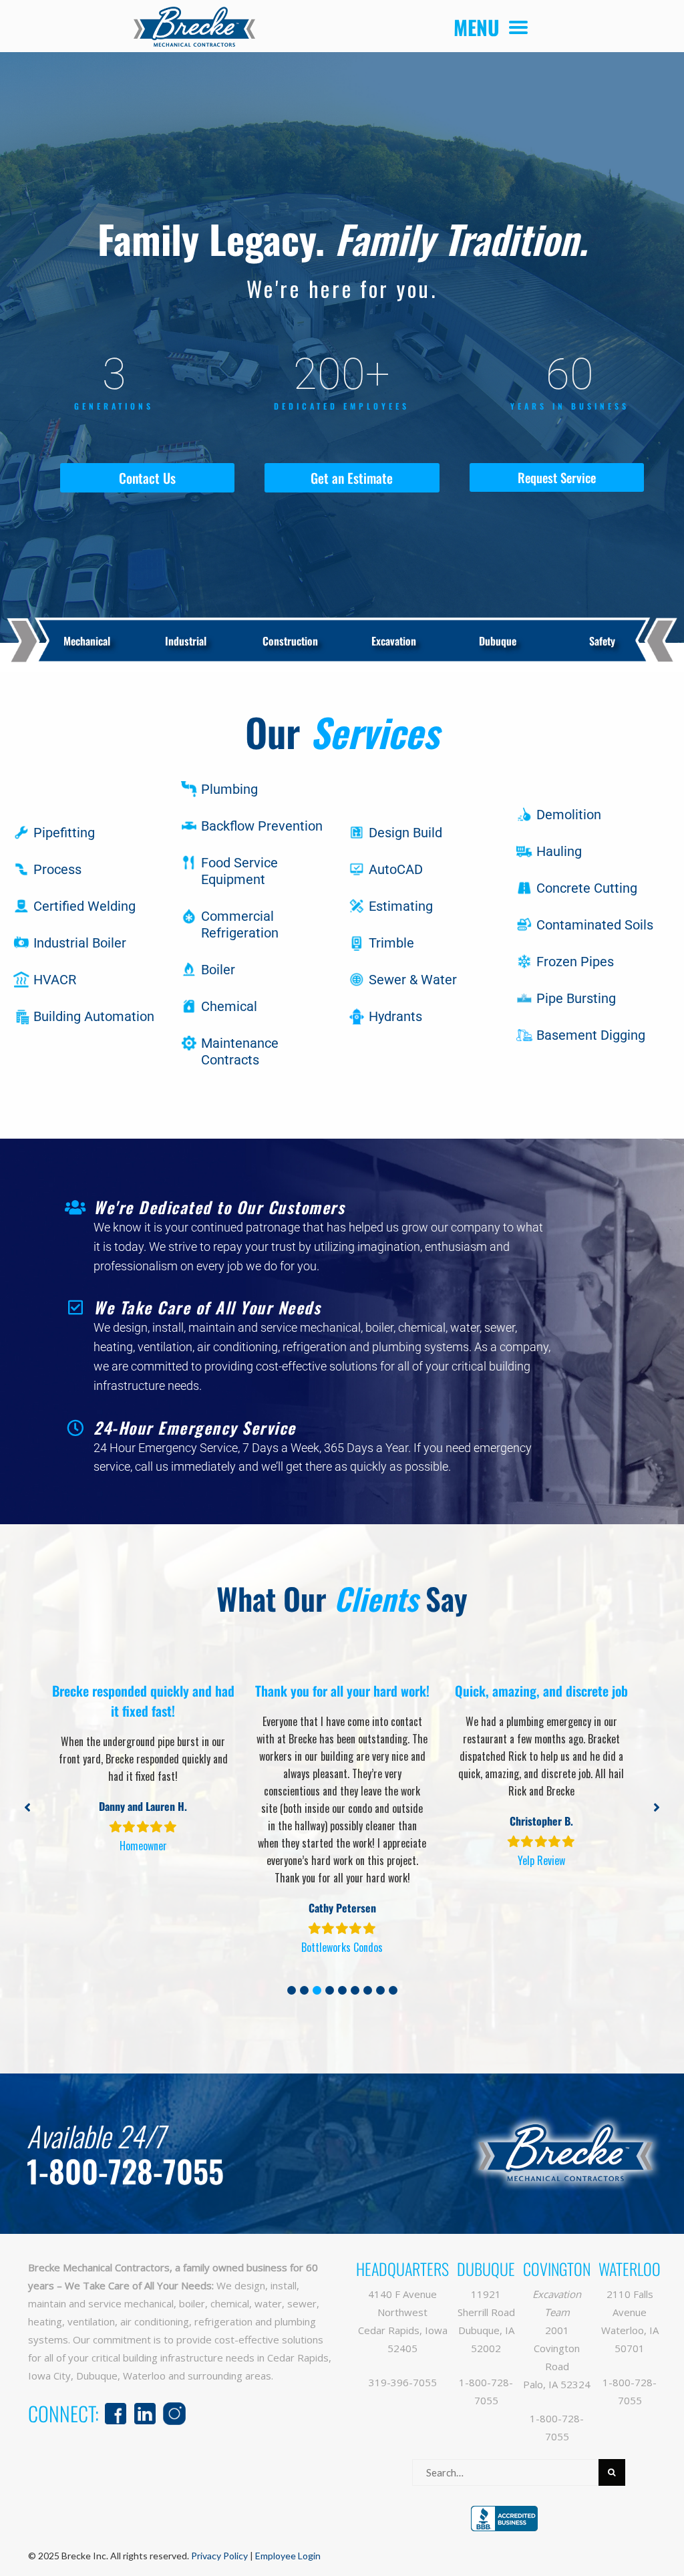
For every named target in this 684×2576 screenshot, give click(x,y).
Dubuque (498, 641)
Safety (602, 641)
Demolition (569, 815)
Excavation (394, 641)
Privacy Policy (219, 2556)
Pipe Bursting (576, 998)
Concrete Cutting (587, 888)
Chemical (229, 1006)
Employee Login (288, 2556)
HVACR (55, 980)
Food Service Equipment (239, 871)
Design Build (405, 833)
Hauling (559, 851)
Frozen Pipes (575, 962)
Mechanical (87, 641)
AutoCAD (396, 869)
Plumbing (229, 789)
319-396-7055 (403, 2382)
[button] (292, 1990)
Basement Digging (591, 1035)
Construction (290, 641)
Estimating (401, 906)
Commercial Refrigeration (240, 924)
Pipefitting (64, 833)
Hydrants (395, 1016)
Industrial (186, 641)
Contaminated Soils (595, 925)
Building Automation (94, 1016)
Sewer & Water (413, 980)
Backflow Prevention (262, 826)
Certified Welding (84, 906)
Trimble (391, 943)
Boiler (218, 970)
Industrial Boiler (80, 943)
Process (57, 869)
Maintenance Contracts (240, 1051)
